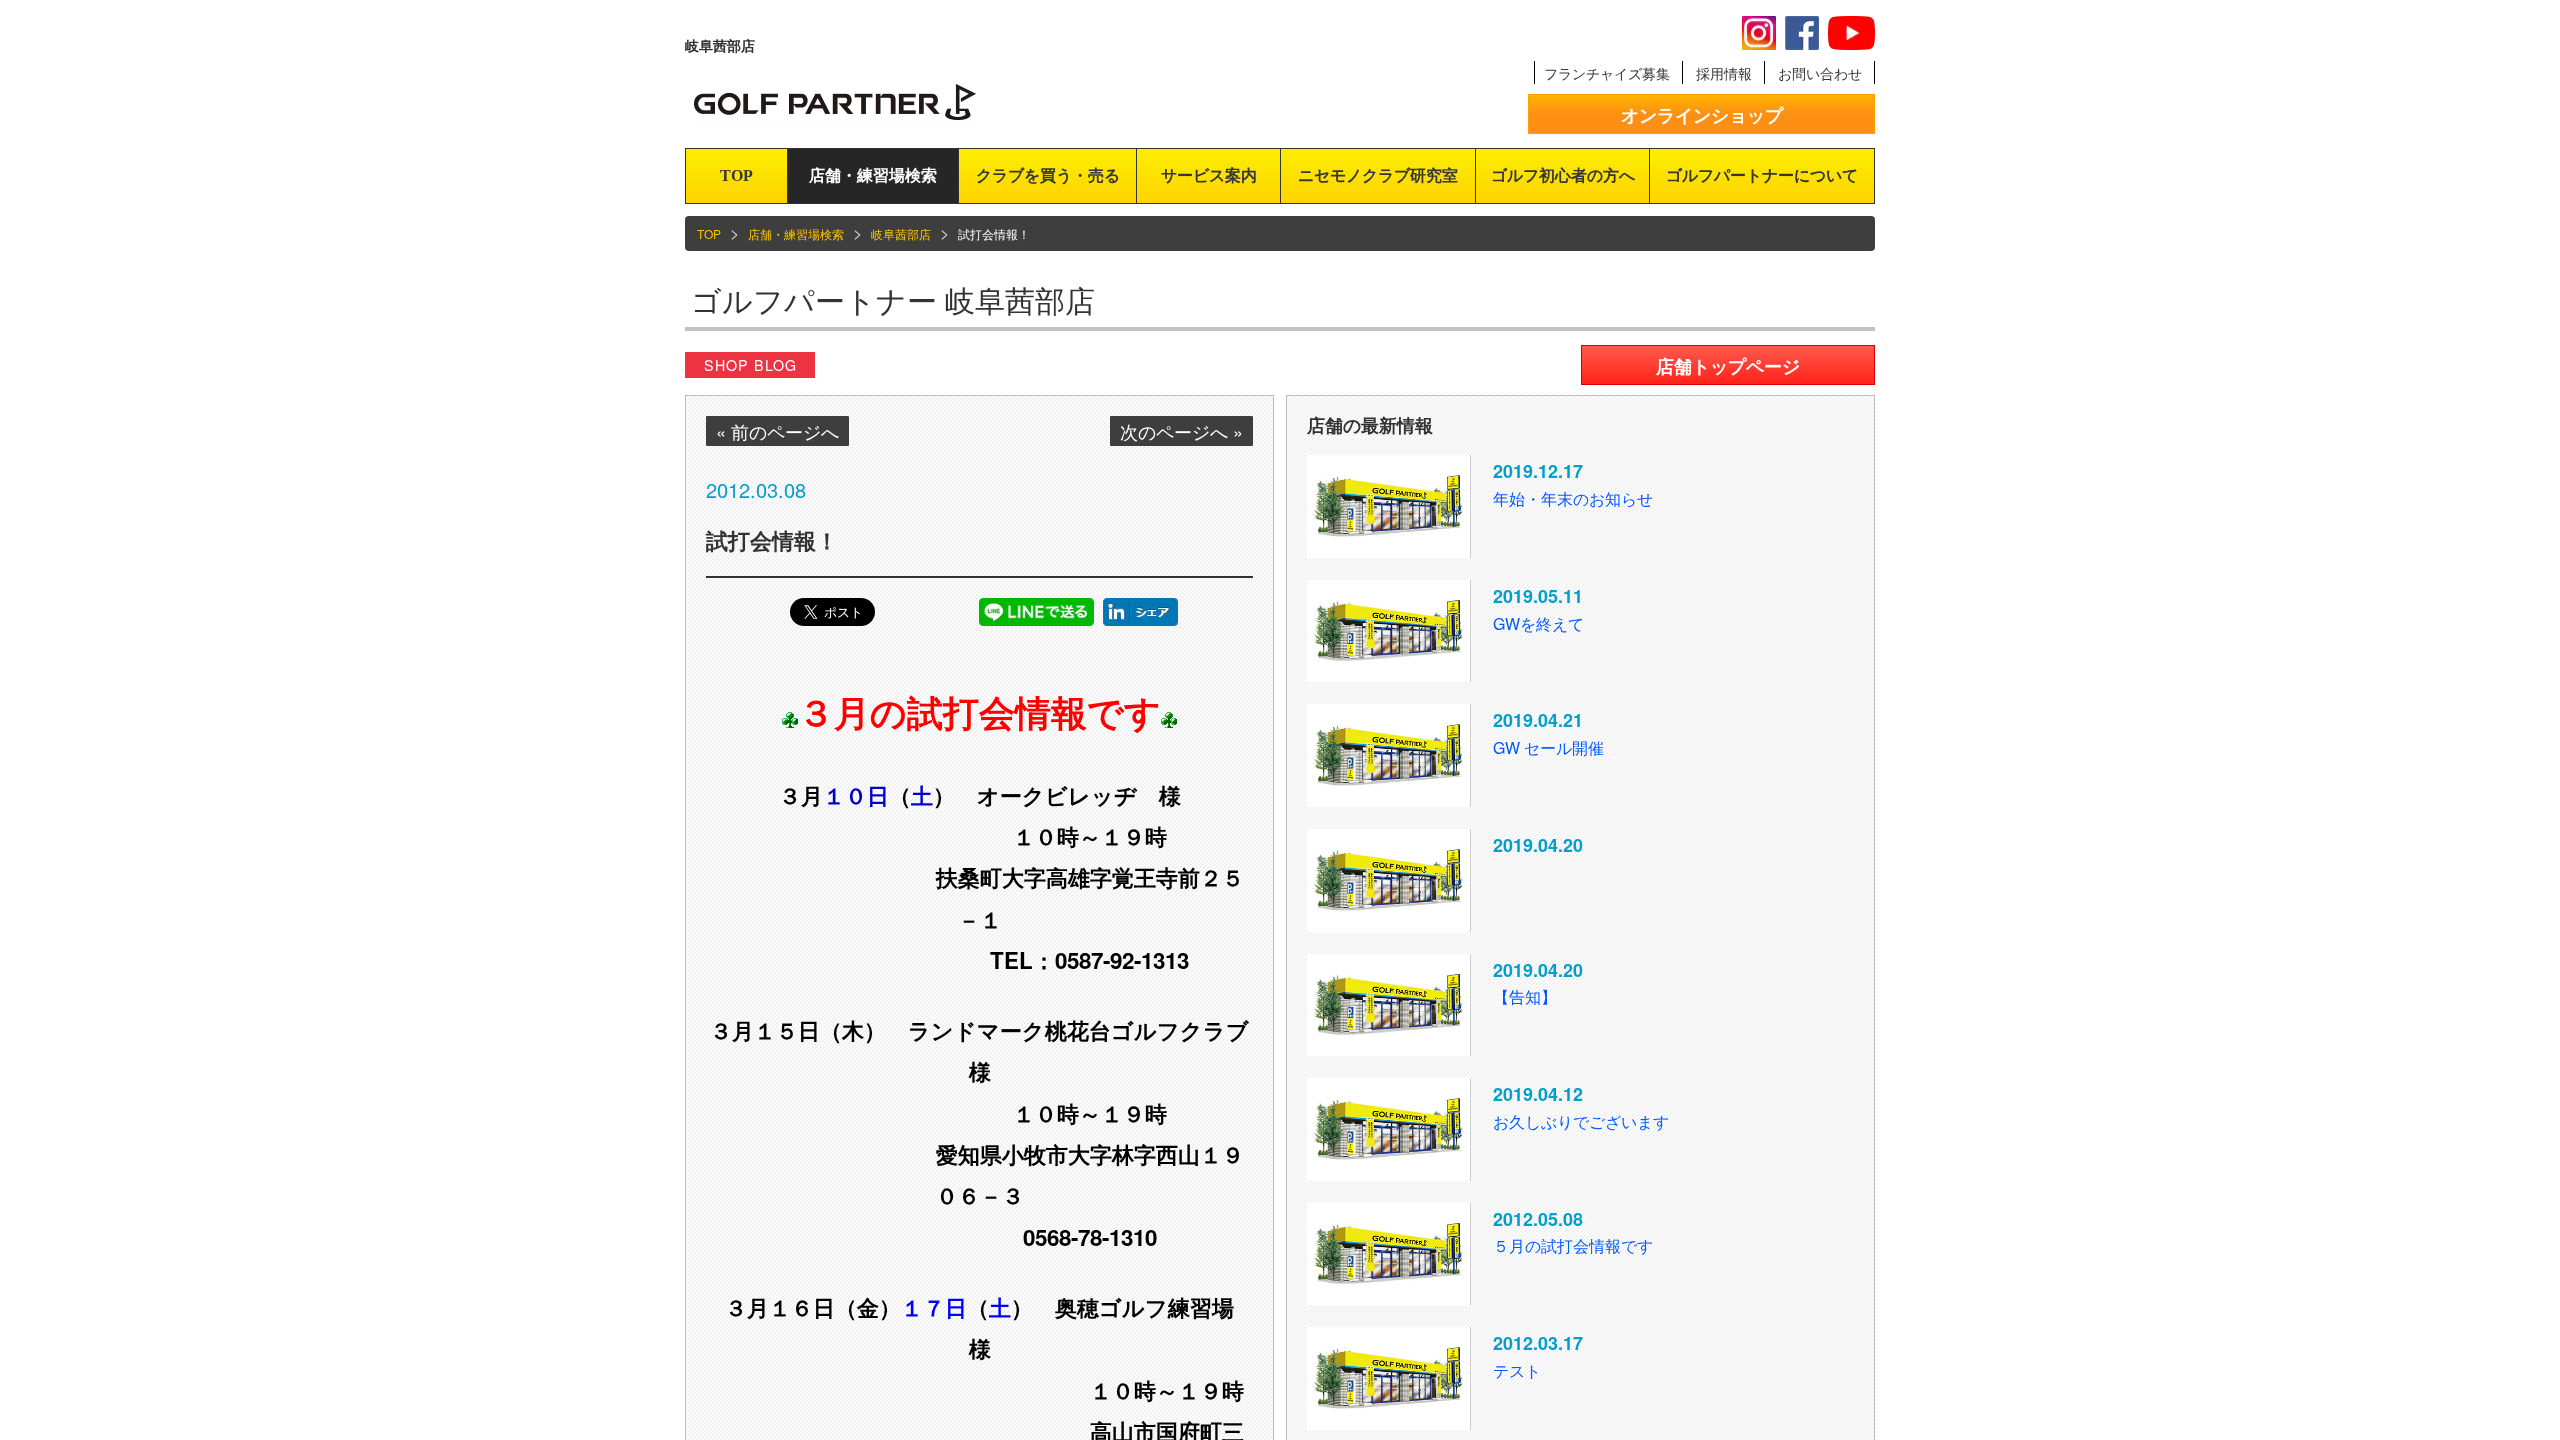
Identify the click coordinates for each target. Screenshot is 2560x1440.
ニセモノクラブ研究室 (1378, 175)
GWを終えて (1538, 623)
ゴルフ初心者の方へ (1563, 175)
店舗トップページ (1728, 366)
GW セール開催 (1548, 747)
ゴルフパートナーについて (1762, 175)
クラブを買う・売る (1048, 175)
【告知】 (1525, 996)
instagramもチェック (1759, 33)
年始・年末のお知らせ (1573, 498)
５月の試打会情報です (1573, 1245)
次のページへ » (1181, 431)
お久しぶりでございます (1581, 1121)
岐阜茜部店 (901, 233)
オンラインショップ (1702, 115)
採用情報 (1724, 73)
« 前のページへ (777, 431)
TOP (736, 175)
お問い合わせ (1820, 73)
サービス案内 (1209, 175)
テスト (1517, 1370)
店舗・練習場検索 (873, 175)
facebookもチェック (1802, 33)
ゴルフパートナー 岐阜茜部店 (893, 299)
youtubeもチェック (1851, 33)
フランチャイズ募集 (1607, 73)
